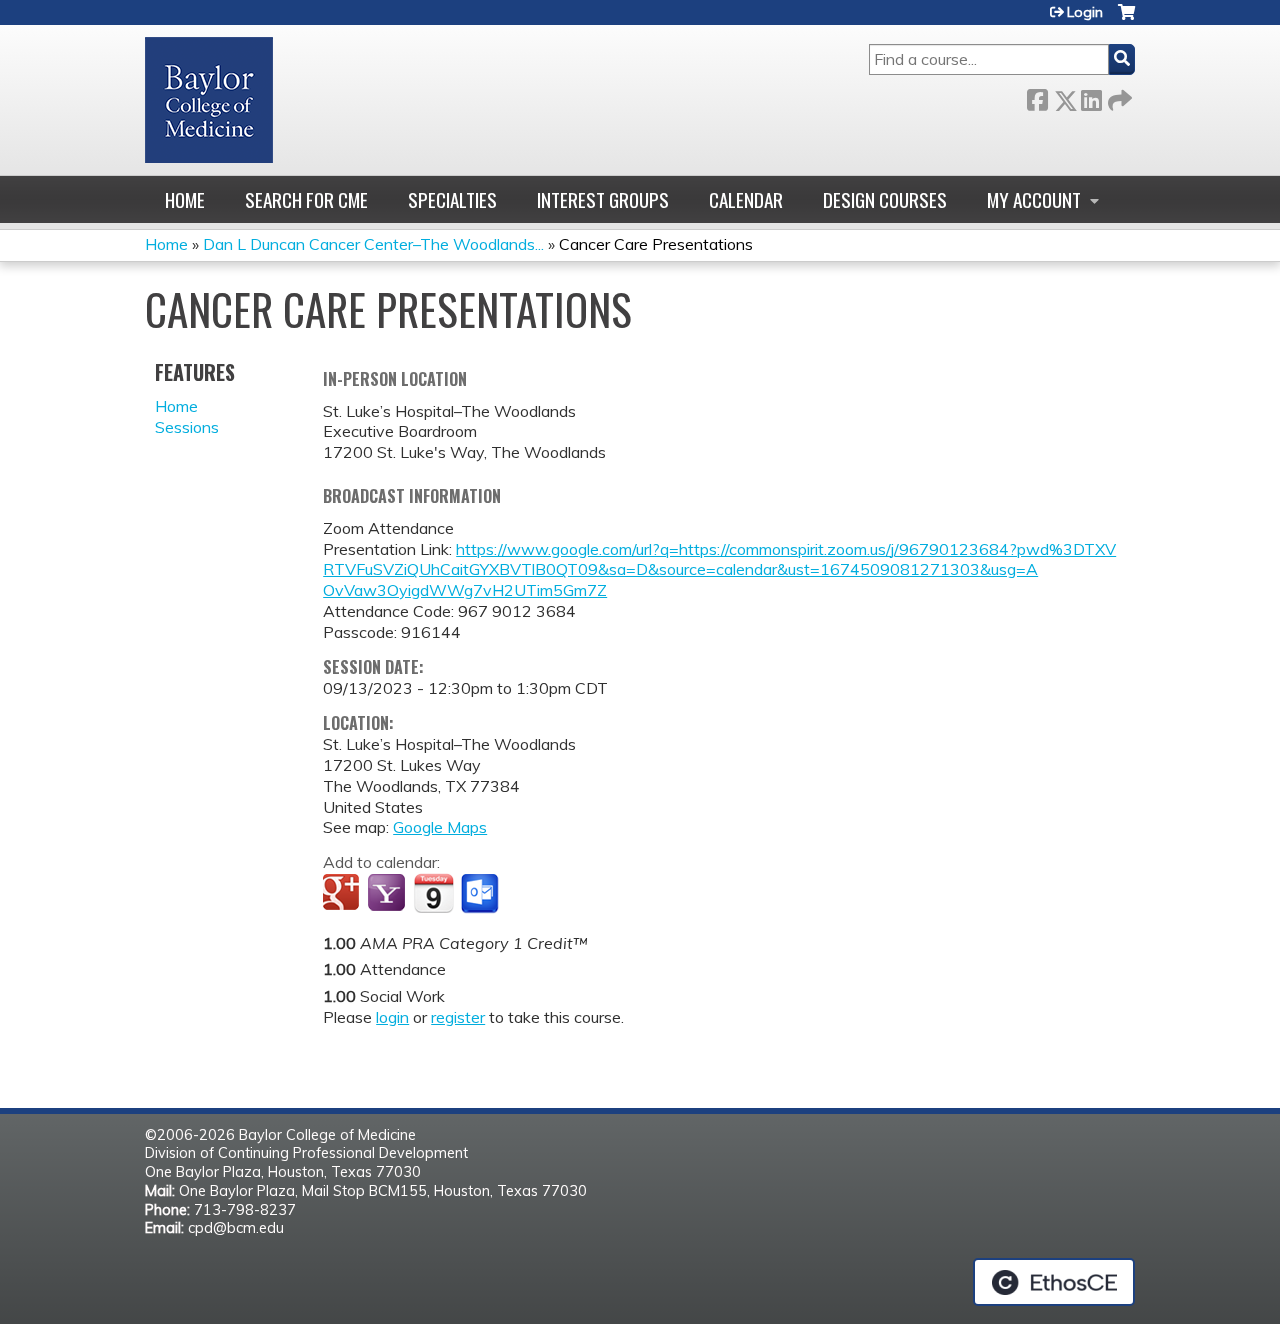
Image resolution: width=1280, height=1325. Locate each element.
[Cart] (1126, 19)
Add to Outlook (481, 894)
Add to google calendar (343, 894)
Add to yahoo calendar (388, 894)
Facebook (1037, 96)
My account (1034, 199)
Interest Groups (603, 199)
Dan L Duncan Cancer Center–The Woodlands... (373, 244)
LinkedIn (1091, 96)
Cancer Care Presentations (656, 244)
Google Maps (440, 827)
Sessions (187, 427)
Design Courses (885, 199)
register (458, 1017)
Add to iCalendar (433, 893)
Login (1085, 12)
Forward (1118, 96)
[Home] (209, 100)
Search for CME (306, 199)
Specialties (452, 199)
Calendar (746, 199)
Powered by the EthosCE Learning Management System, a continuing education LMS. (1054, 1282)
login (392, 1017)
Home (185, 199)
